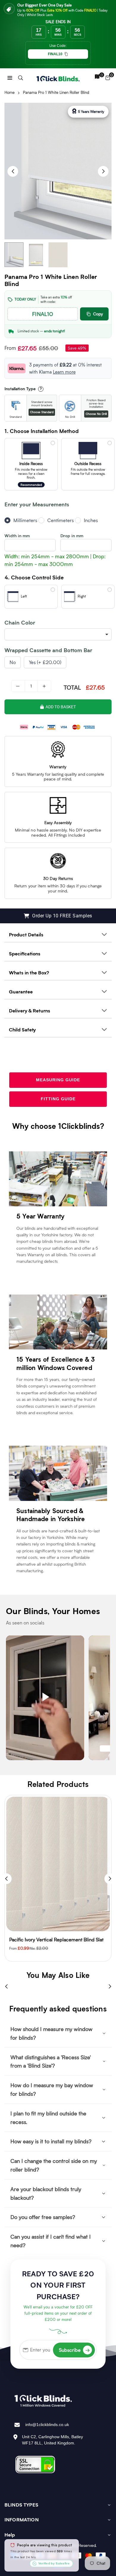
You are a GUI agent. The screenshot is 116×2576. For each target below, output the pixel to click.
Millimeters (25, 520)
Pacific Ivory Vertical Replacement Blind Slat (56, 1939)
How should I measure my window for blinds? (51, 2033)
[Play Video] (45, 1698)
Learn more (64, 372)
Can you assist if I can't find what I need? (51, 2241)
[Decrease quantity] (18, 686)
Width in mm (17, 536)
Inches (91, 520)
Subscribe (74, 2350)
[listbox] (58, 634)
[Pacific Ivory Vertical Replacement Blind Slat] (58, 1864)
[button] (10, 77)
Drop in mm (72, 536)
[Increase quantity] (44, 686)
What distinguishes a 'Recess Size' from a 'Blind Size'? (51, 2061)
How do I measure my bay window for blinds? (52, 2089)
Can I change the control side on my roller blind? (54, 2165)
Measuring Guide (58, 1080)
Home (10, 92)
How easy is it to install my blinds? (51, 2141)
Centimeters (61, 520)
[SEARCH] (21, 77)
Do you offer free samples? (43, 2217)
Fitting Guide (58, 1099)
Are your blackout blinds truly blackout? (46, 2193)
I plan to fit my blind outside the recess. (48, 2118)
